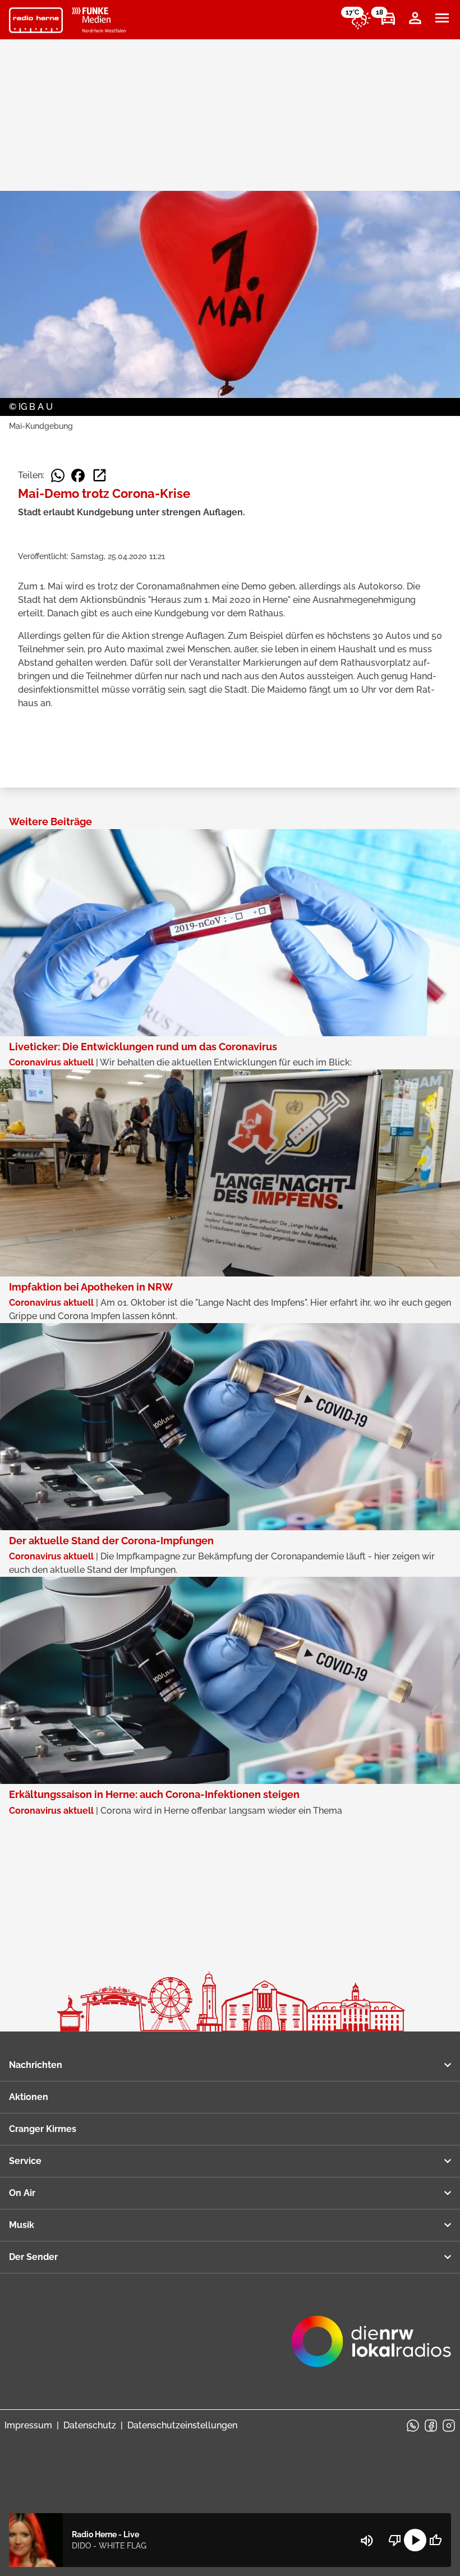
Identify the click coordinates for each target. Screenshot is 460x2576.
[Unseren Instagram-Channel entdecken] (449, 2426)
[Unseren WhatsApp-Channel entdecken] (413, 2426)
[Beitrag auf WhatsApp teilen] (58, 475)
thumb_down (395, 2540)
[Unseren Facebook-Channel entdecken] (431, 2426)
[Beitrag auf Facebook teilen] (78, 475)
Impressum (28, 2425)
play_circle (415, 2540)
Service (25, 2161)
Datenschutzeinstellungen (182, 2425)
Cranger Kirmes (43, 2129)
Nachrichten (36, 2065)
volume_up (367, 2541)
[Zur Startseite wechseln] (36, 20)
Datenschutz (90, 2425)
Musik (22, 2225)
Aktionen (29, 2097)
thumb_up (435, 2540)
